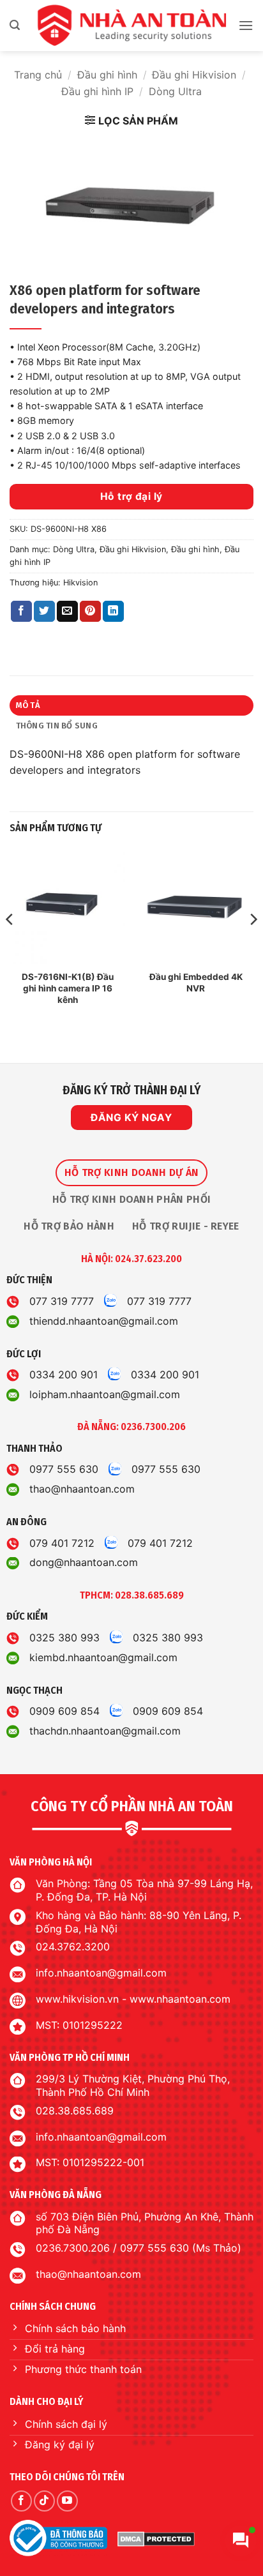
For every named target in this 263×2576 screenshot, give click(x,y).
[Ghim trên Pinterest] (90, 612)
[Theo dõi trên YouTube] (67, 2501)
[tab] (131, 1173)
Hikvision (80, 583)
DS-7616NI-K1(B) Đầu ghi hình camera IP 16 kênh (68, 988)
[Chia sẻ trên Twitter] (44, 612)
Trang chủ (38, 75)
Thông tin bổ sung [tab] (57, 726)
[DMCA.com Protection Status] (156, 2538)
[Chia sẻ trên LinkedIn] (113, 612)
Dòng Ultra (175, 91)
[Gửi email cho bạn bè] (67, 612)
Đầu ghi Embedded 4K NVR (196, 983)
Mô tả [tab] (28, 705)
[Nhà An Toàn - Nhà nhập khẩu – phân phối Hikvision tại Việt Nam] (131, 26)
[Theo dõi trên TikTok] (44, 2501)
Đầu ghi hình (107, 75)
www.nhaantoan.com (180, 1999)
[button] (15, 25)
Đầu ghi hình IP (97, 91)
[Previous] (10, 945)
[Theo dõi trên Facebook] (21, 2501)
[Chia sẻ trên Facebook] (21, 612)
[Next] (253, 945)
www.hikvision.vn (77, 1999)
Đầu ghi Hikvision (194, 75)
